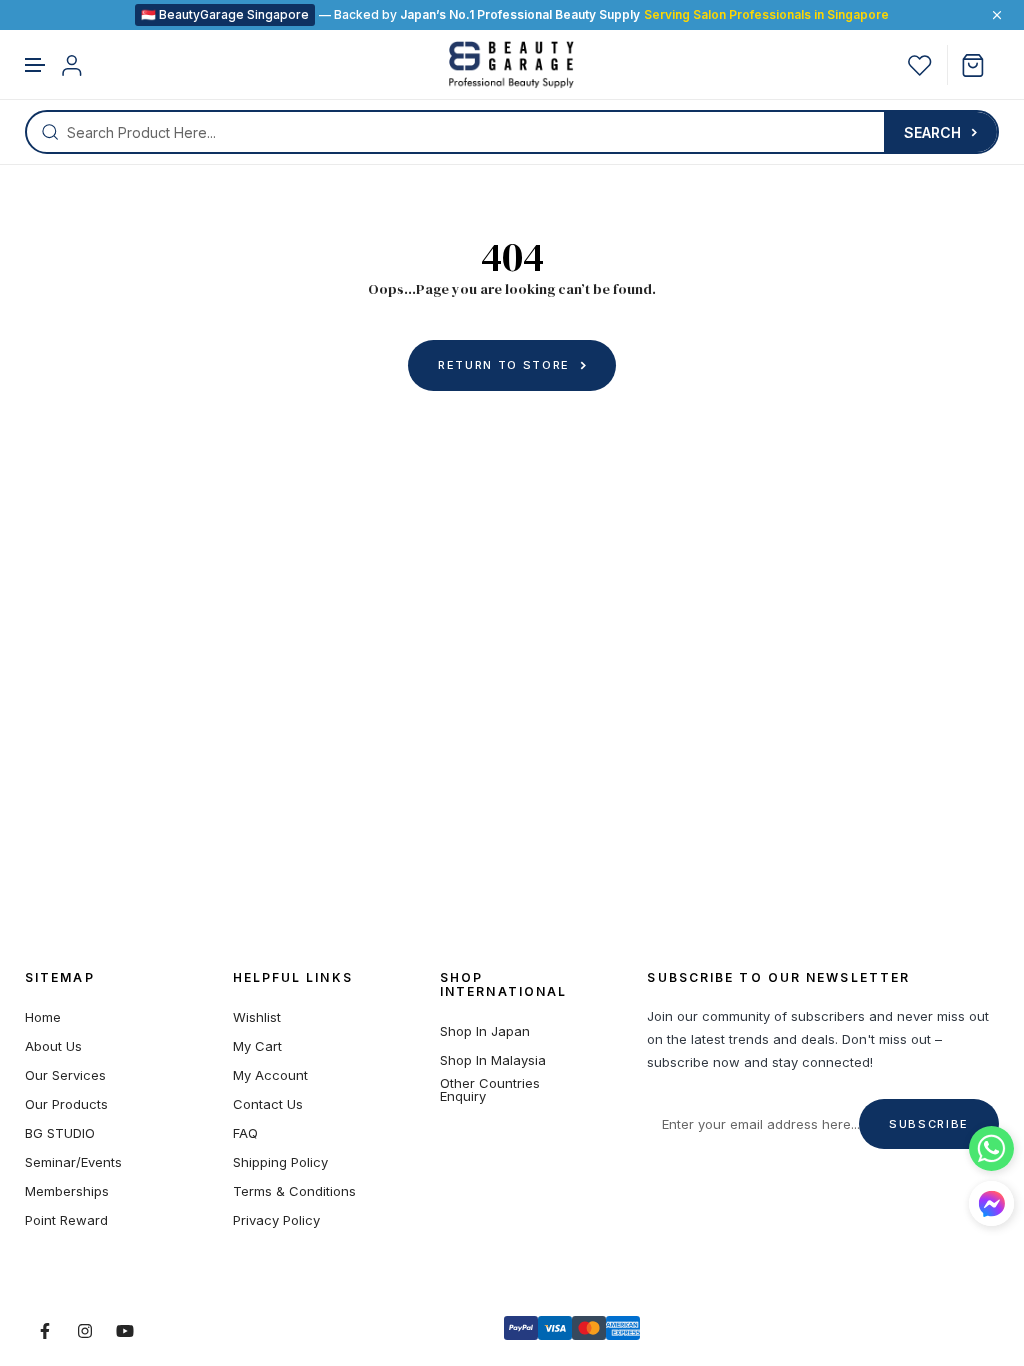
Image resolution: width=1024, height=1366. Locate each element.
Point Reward (66, 1220)
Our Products (66, 1104)
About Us (53, 1046)
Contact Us (268, 1104)
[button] (36, 65)
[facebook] (45, 1331)
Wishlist (257, 1017)
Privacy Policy (276, 1220)
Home (43, 1017)
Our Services (65, 1075)
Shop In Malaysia (493, 1060)
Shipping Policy (280, 1162)
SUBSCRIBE (929, 1124)
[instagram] (85, 1331)
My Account (270, 1075)
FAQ (245, 1133)
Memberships (67, 1191)
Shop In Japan (485, 1031)
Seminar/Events (73, 1162)
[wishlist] (920, 65)
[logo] (511, 65)
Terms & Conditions (294, 1191)
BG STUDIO (60, 1133)
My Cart (257, 1046)
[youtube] (125, 1331)
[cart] (980, 65)
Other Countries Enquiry (490, 1090)
